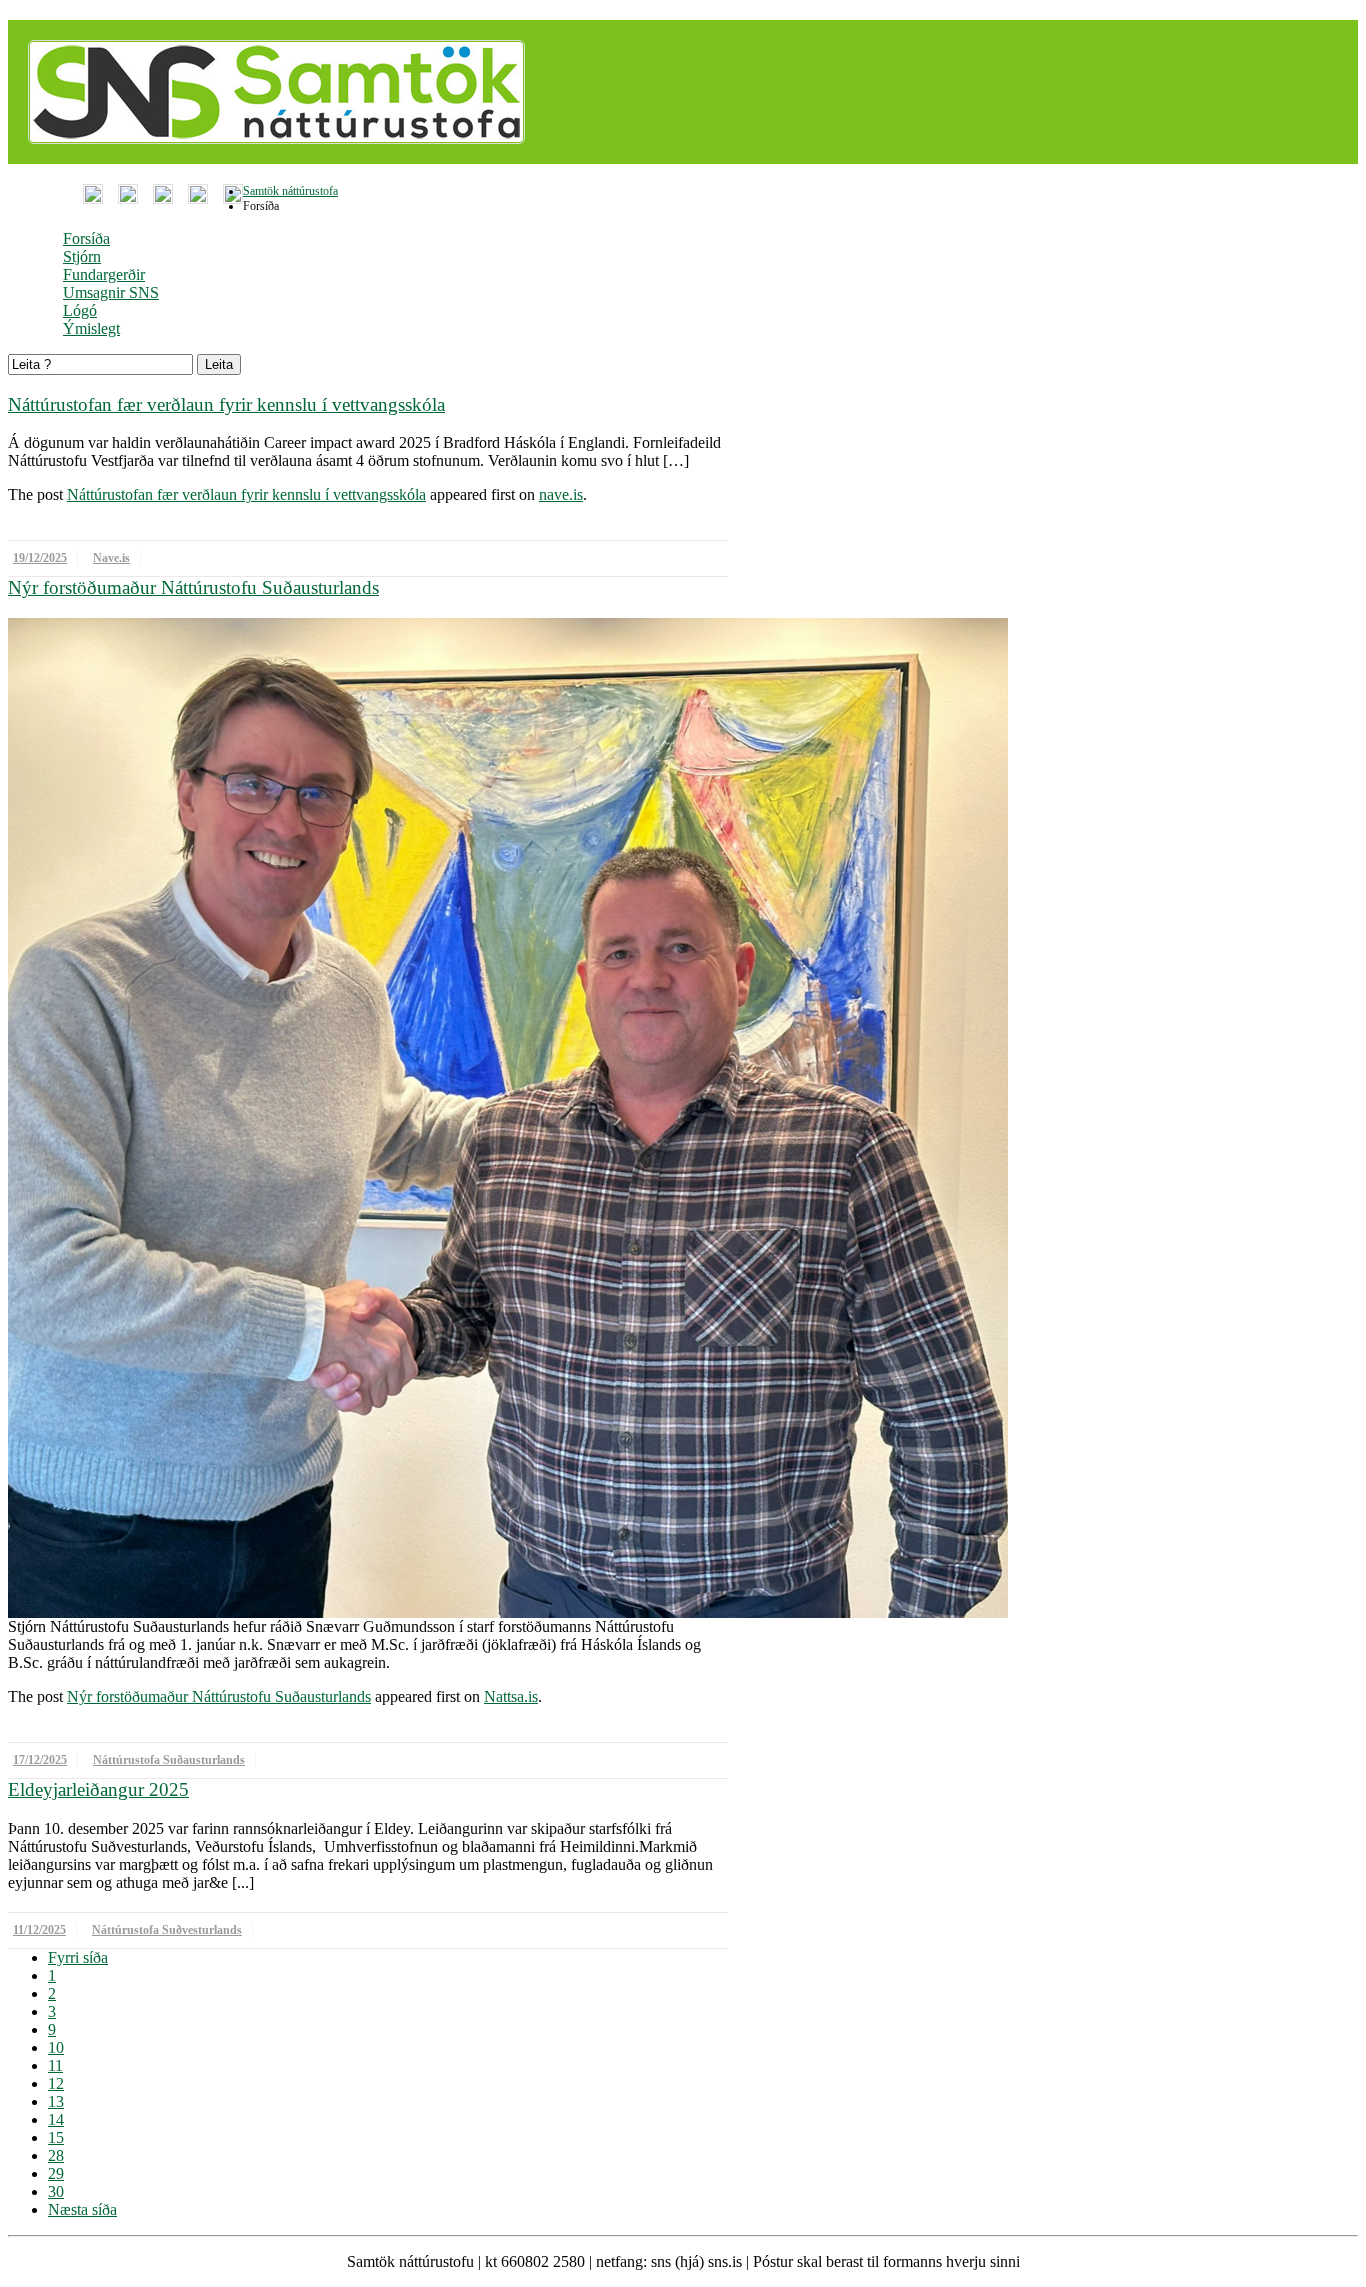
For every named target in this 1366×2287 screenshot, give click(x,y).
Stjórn (82, 256)
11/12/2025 (39, 1930)
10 (56, 2047)
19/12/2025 (40, 558)
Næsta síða (82, 2209)
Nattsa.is (511, 1696)
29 (56, 2173)
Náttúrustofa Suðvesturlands (167, 1930)
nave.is (561, 494)
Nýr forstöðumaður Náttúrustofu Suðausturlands (193, 587)
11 (55, 2065)
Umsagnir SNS (111, 292)
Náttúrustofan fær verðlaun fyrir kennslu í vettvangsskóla (226, 404)
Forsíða (86, 238)
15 (56, 2137)
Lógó (80, 310)
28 (56, 2155)
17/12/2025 (40, 1760)
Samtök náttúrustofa (290, 191)
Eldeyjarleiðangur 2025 (98, 1789)
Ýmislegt (91, 328)
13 (56, 2101)
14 (56, 2119)
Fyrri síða (78, 1957)
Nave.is (111, 558)
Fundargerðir (104, 274)
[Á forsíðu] (271, 158)
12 (56, 2083)
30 (56, 2191)
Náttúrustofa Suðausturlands (169, 1760)
